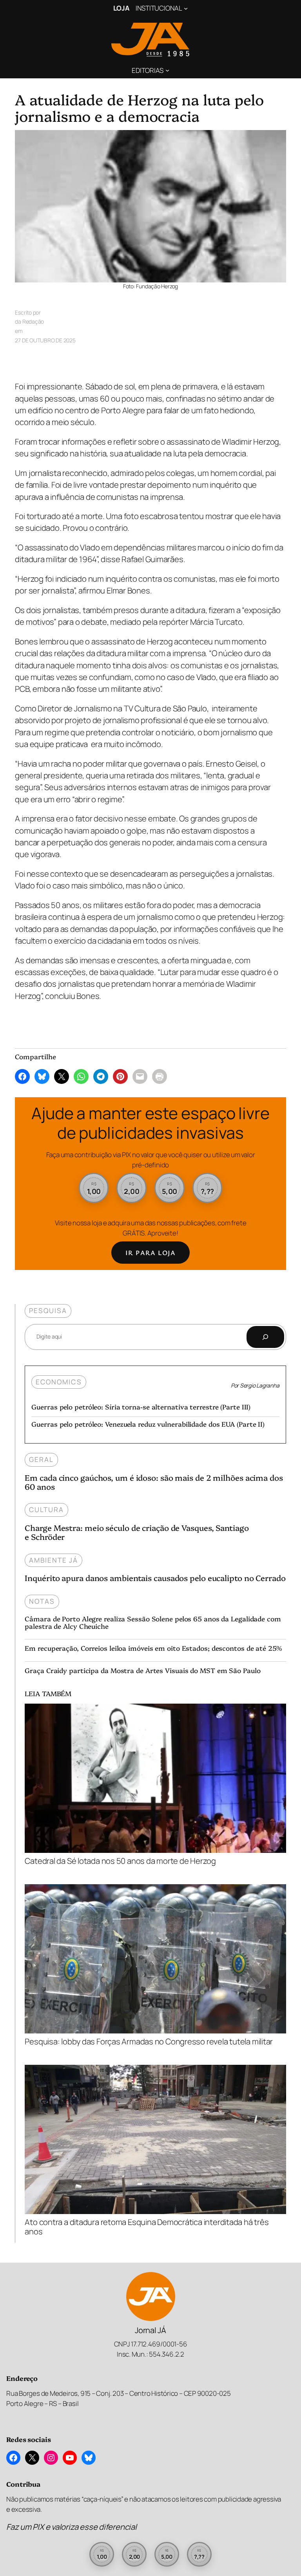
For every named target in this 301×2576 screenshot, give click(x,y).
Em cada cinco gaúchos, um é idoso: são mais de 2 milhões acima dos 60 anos (154, 1482)
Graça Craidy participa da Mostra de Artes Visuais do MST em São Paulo (142, 1670)
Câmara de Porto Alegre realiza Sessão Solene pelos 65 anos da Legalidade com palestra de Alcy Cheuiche (153, 1622)
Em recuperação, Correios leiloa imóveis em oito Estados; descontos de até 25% (153, 1648)
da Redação (29, 321)
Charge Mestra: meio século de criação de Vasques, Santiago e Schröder (137, 1532)
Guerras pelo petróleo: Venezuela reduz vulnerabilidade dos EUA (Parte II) (148, 1424)
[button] (94, 1188)
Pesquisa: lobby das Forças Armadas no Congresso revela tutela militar (149, 2041)
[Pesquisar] (265, 1337)
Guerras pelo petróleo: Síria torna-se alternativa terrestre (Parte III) (141, 1406)
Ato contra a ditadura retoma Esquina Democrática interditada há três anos (147, 2226)
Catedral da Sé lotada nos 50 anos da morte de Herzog (120, 1860)
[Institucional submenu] (186, 8)
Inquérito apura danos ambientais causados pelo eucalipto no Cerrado (155, 1578)
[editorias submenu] (167, 70)
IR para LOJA (150, 1253)
